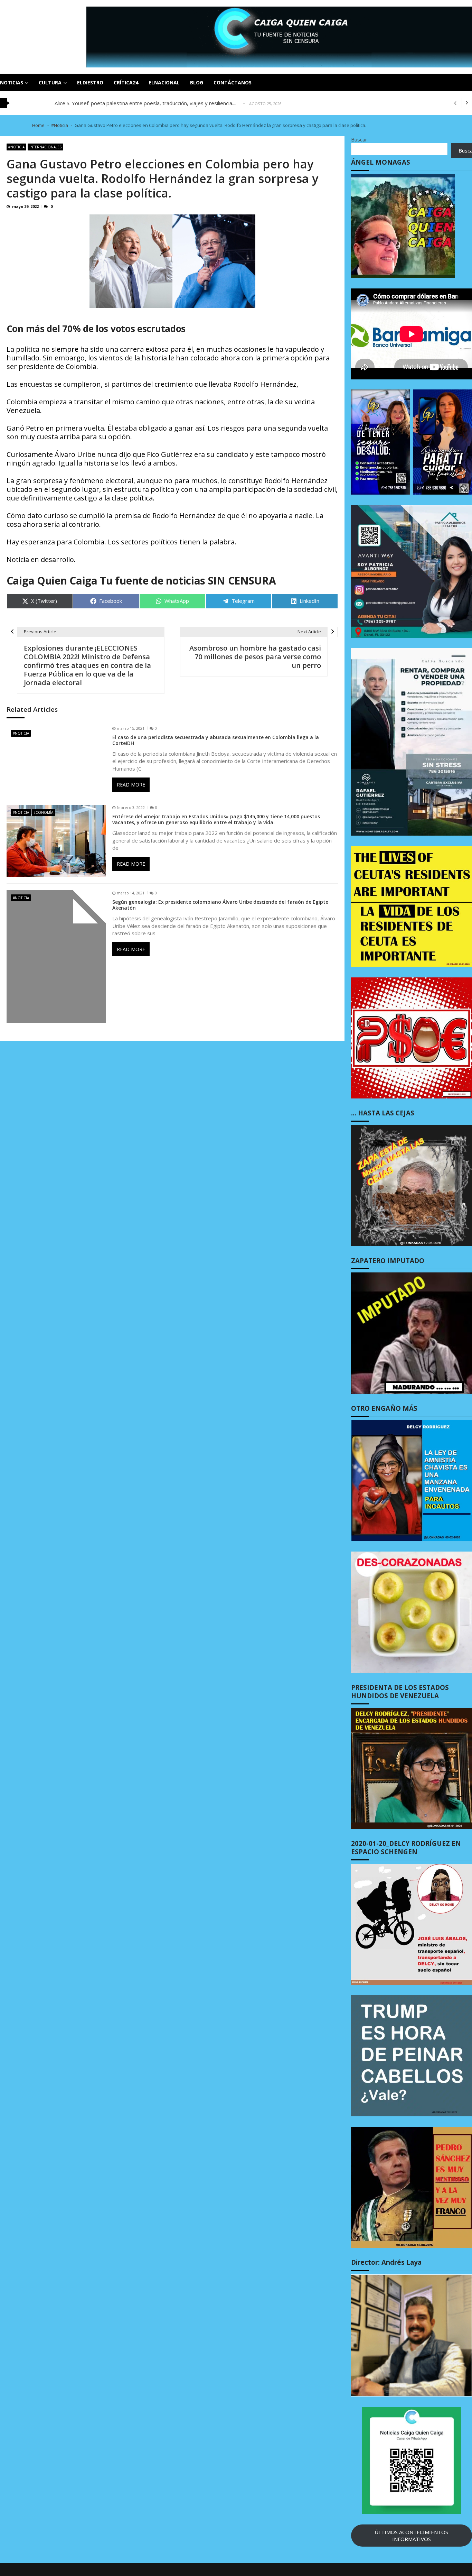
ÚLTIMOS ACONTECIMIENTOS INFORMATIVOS (411, 2536)
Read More (131, 785)
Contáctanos (233, 82)
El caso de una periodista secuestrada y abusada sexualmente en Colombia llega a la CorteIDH (216, 740)
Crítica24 (126, 82)
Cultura (50, 82)
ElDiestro (90, 82)
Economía (43, 812)
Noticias (12, 82)
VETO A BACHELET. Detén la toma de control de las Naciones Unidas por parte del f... (156, 103)
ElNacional (164, 82)
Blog (197, 82)
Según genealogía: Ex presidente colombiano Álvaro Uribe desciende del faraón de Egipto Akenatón (220, 905)
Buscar (359, 139)
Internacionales (45, 147)
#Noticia (16, 147)
